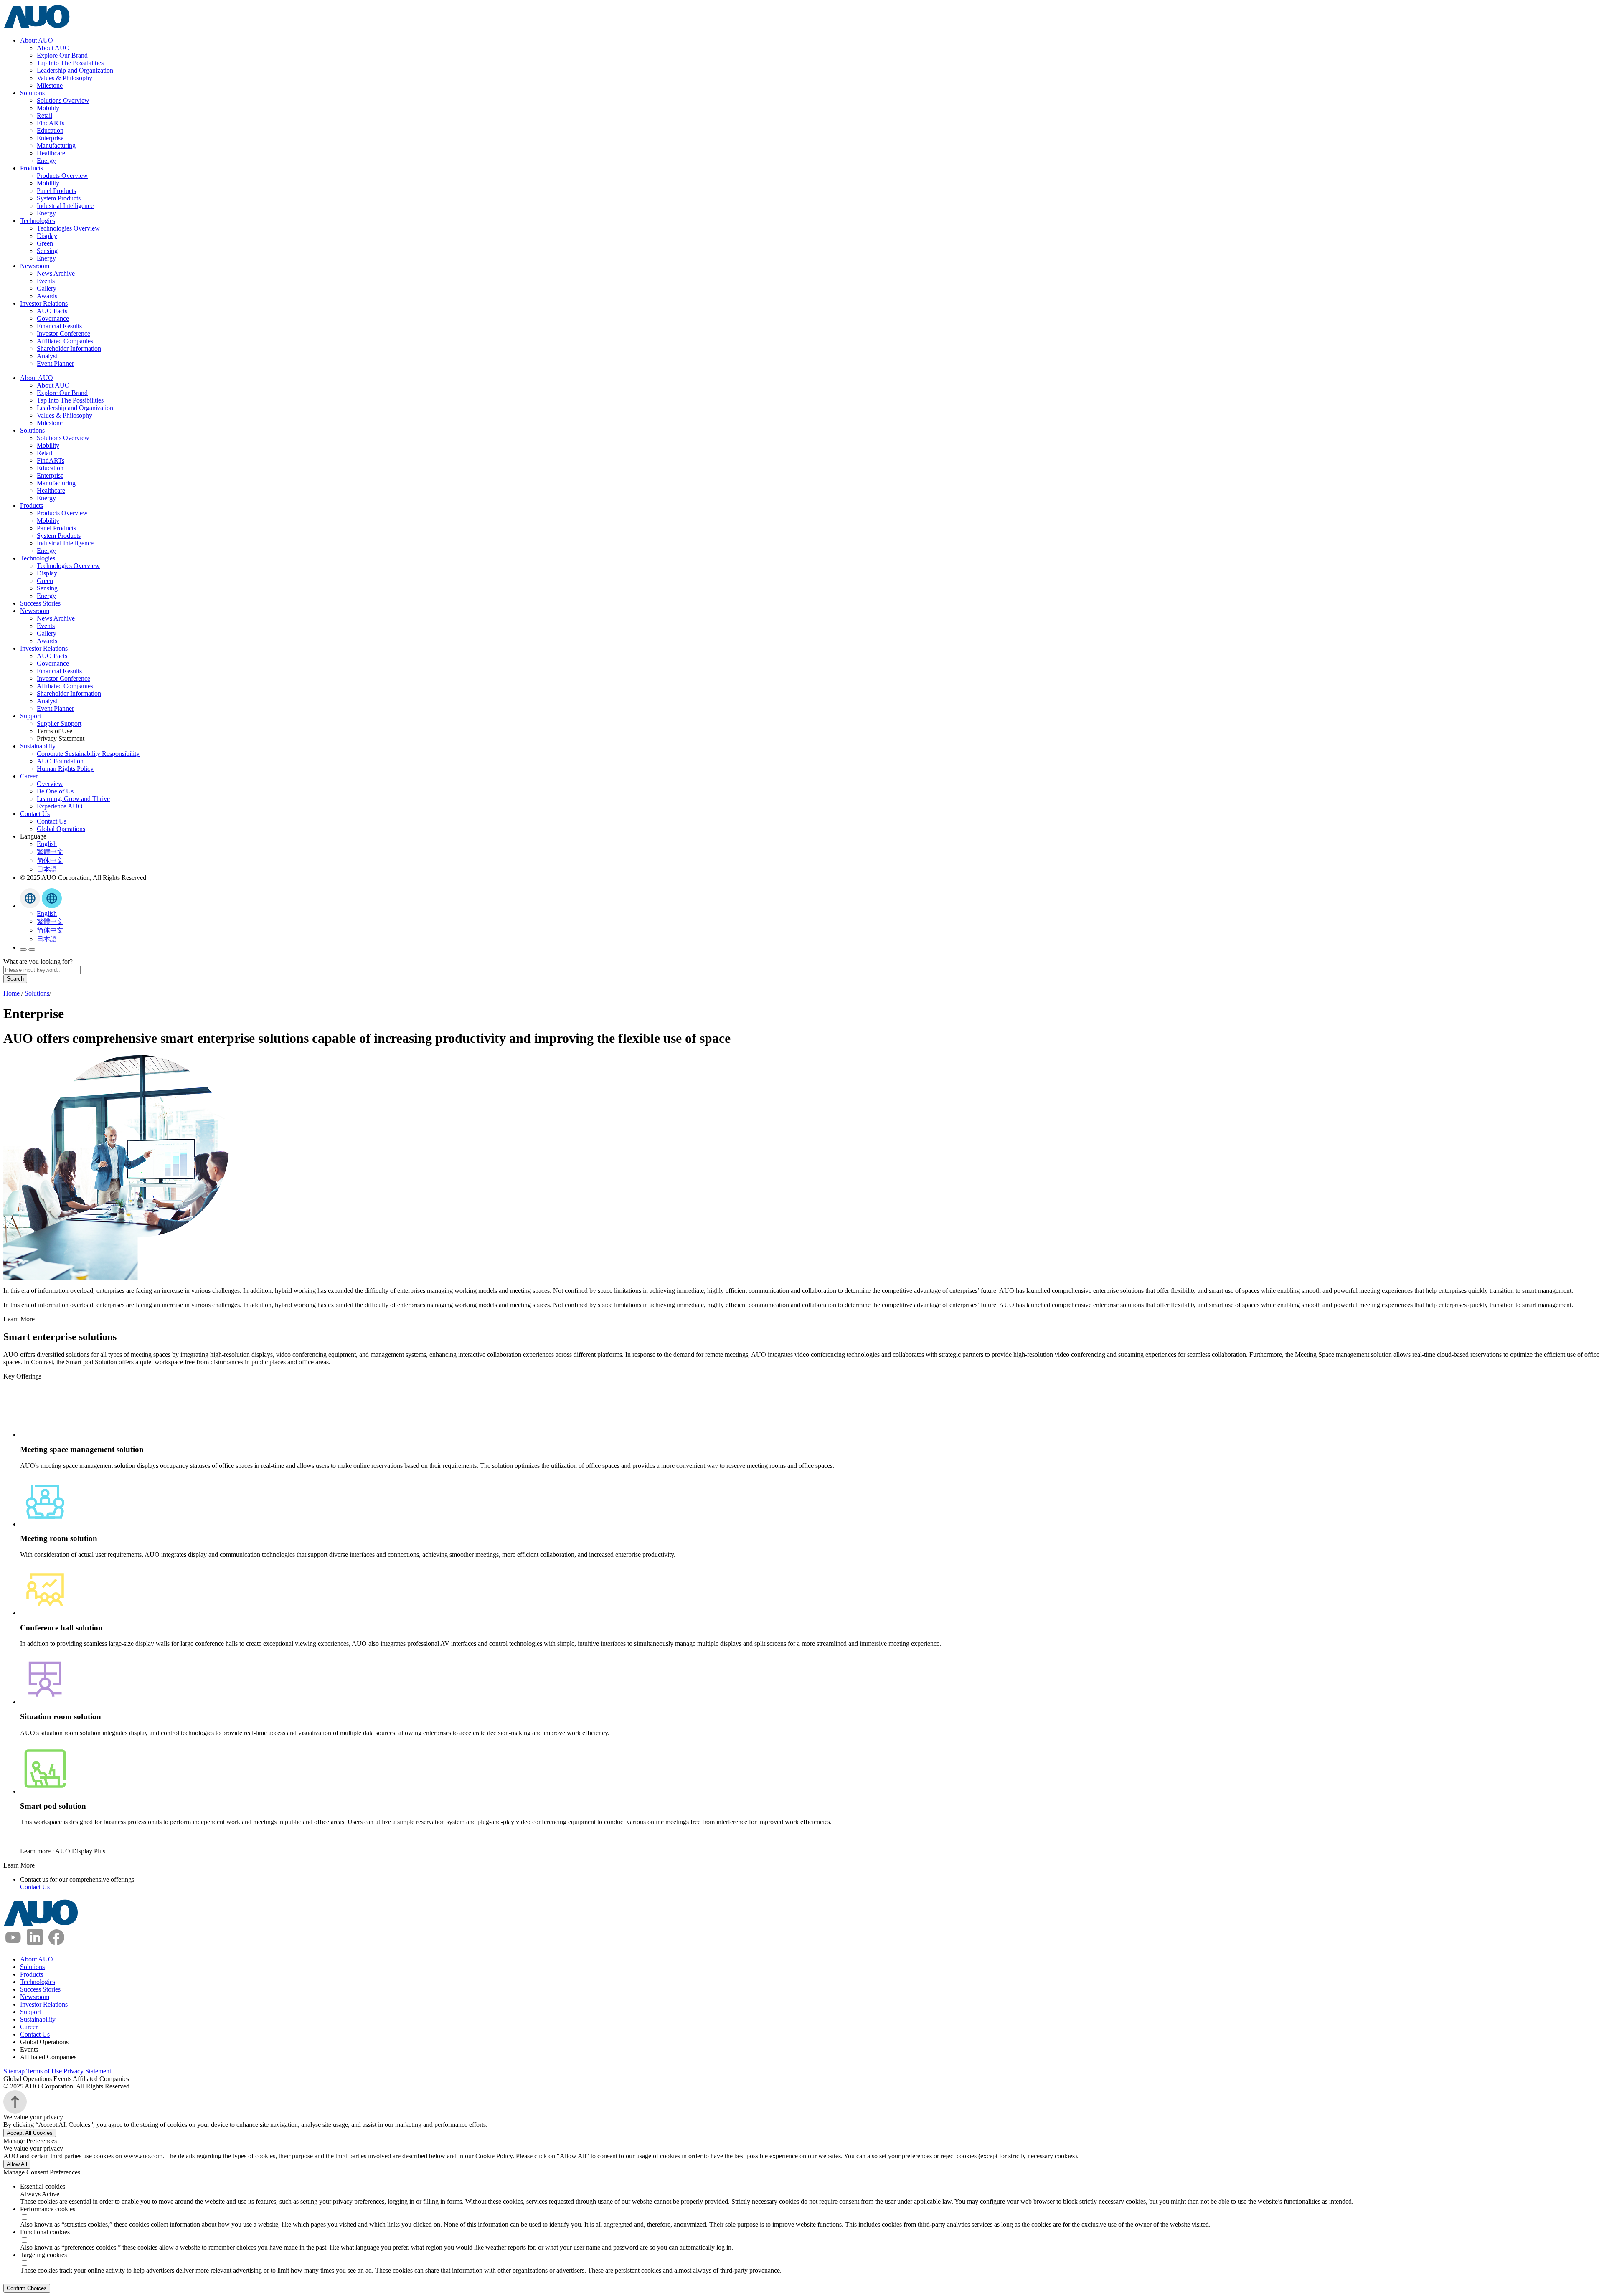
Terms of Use (44, 2071)
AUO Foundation (60, 761)
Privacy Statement (87, 2071)
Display (47, 236)
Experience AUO (60, 806)
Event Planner (55, 364)
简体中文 (50, 860)
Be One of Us (55, 791)
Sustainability (38, 746)
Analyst (47, 356)
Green (45, 243)
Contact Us (35, 814)
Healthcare (51, 153)
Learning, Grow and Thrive (73, 799)
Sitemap (14, 2071)
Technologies (38, 221)
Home (11, 993)
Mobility (48, 108)
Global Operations (61, 829)
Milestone (50, 85)
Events (46, 281)
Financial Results (59, 326)
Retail (44, 115)
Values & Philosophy (65, 78)
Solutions (32, 93)
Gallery (47, 288)
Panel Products (56, 191)
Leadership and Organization (75, 70)
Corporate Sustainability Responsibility (88, 754)
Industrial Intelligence (65, 206)
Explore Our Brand (62, 55)
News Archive (56, 273)
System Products (59, 198)
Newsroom (35, 266)
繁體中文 (50, 852)
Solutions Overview (63, 100)
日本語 (47, 869)
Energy (46, 161)
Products (32, 168)
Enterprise (50, 138)
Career (29, 776)
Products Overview (62, 176)
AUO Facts (52, 311)
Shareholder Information (69, 348)
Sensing (47, 251)
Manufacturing (56, 146)
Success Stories (40, 603)
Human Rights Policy (65, 769)
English (47, 844)
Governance (53, 318)
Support (30, 716)
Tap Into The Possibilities (70, 63)
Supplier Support (59, 724)
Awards (47, 296)
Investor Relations (44, 303)
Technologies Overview (68, 228)
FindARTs (51, 123)
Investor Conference (63, 333)
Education (50, 131)
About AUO (37, 40)
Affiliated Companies (65, 341)
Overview (50, 784)
